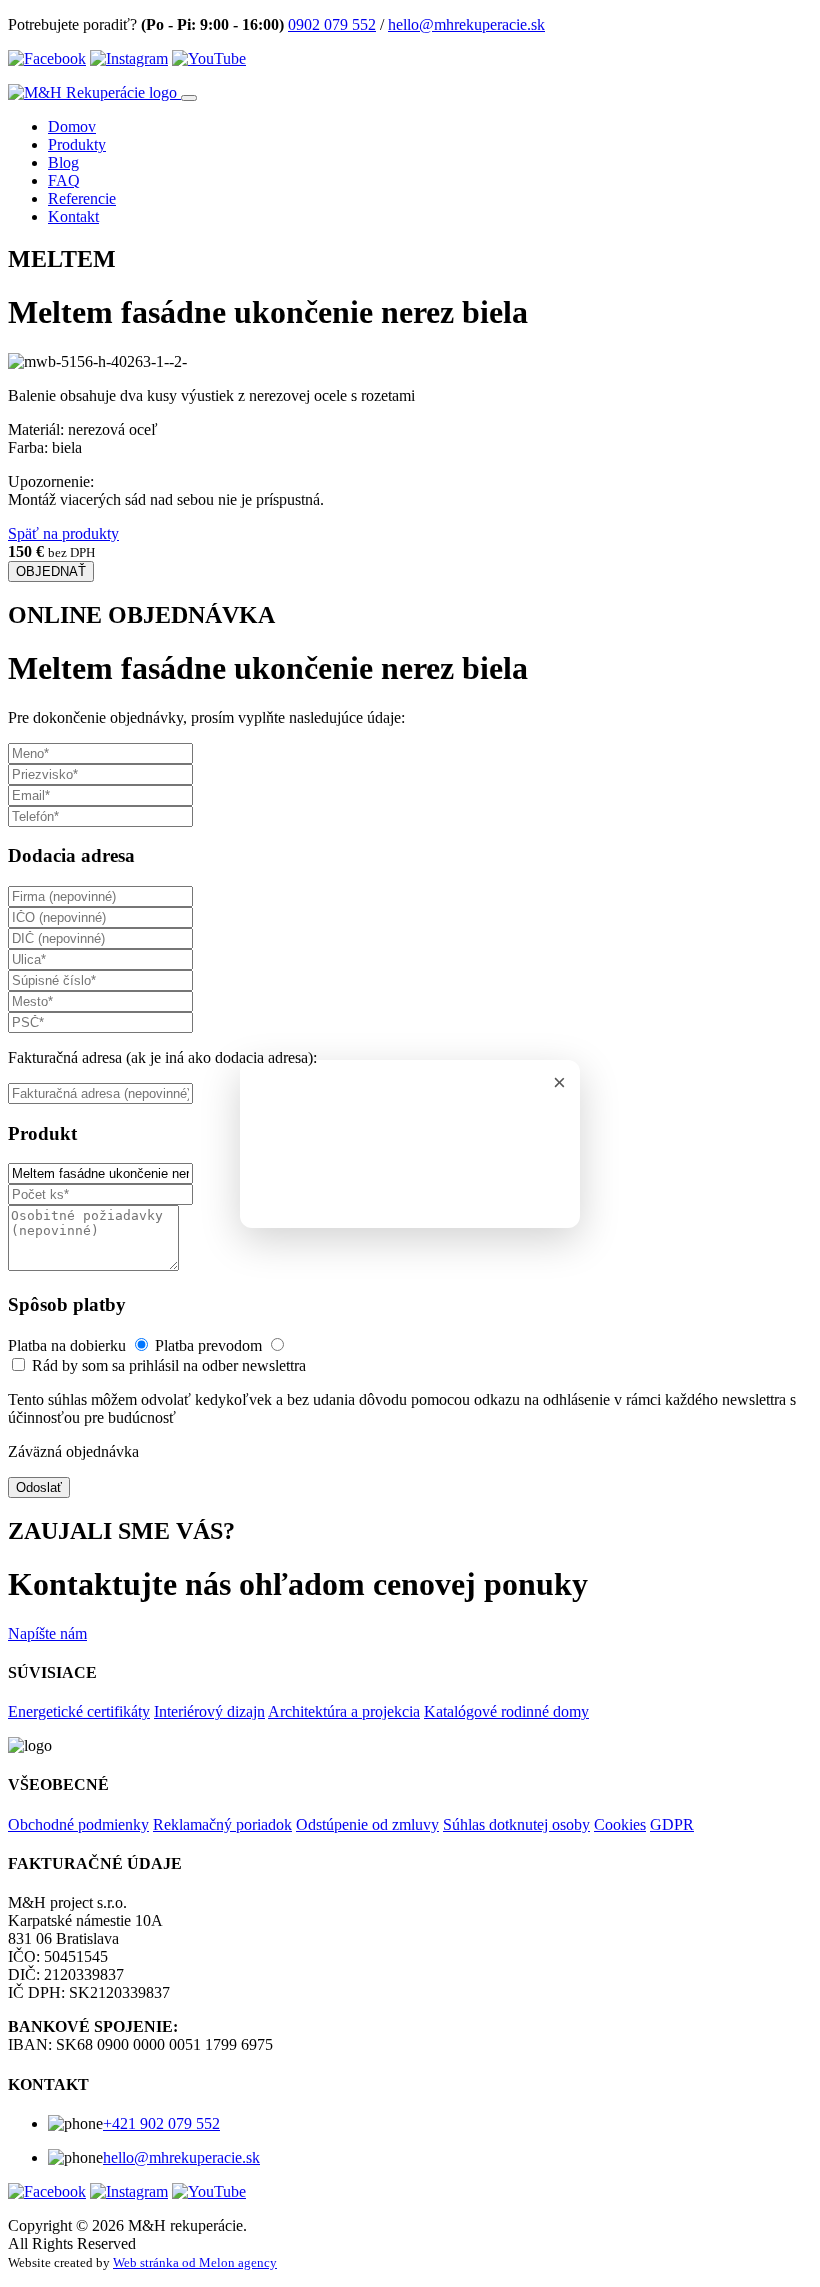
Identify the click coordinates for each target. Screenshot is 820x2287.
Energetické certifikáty (79, 1711)
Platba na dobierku (69, 1345)
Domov (72, 126)
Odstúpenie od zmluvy (367, 1824)
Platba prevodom (210, 1345)
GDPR (672, 1824)
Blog (63, 162)
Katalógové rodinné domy (506, 1711)
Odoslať (39, 1487)
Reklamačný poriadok (222, 1824)
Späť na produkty (63, 533)
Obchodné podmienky (78, 1824)
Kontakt (73, 216)
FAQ (64, 180)
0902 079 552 (332, 24)
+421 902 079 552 (161, 2123)
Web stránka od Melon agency (195, 2262)
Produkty (77, 144)
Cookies (620, 1824)
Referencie (82, 198)
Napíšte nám (47, 1633)
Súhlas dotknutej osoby (516, 1824)
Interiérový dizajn (209, 1711)
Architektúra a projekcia (344, 1711)
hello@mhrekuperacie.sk (466, 24)
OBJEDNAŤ (51, 571)
